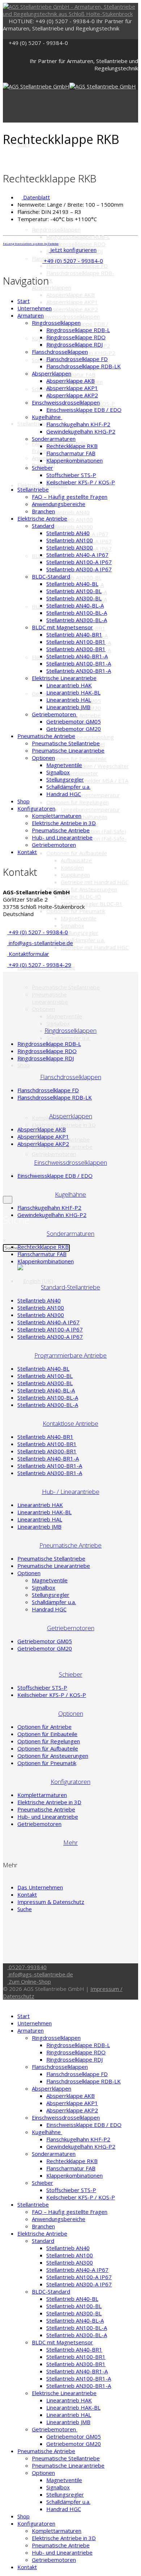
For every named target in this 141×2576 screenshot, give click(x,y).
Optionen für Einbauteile (76, 759)
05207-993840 (27, 1967)
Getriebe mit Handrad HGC (95, 882)
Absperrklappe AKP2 (72, 309)
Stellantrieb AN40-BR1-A (77, 656)
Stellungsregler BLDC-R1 (92, 904)
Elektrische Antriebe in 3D (64, 1125)
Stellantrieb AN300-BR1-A (79, 671)
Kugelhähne (47, 417)
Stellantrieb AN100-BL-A (77, 613)
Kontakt (27, 852)
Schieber (42, 389)
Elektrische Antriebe (42, 485)
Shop (23, 1065)
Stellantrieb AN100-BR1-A (79, 663)
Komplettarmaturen (57, 816)
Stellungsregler (80, 933)
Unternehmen (35, 308)
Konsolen (72, 867)
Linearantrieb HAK (69, 685)
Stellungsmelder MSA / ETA (95, 780)
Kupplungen (75, 875)
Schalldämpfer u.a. (83, 940)
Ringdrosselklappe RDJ (74, 344)
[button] (46, 315)
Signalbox (72, 925)
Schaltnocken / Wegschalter (95, 766)
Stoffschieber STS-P (71, 475)
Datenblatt (36, 197)
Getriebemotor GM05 (74, 721)
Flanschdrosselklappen (60, 352)
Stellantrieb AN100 (70, 540)
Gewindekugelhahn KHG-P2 (81, 431)
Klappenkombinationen (74, 460)
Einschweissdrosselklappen (66, 316)
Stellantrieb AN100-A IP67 (79, 562)
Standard (43, 526)
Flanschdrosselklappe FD (77, 266)
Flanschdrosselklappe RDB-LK (84, 366)
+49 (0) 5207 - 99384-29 (39, 965)
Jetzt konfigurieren (73, 250)
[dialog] (8, 1200)
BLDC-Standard (51, 576)
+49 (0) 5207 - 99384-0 (38, 43)
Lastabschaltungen (84, 817)
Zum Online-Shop (29, 1981)
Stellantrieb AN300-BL (74, 598)
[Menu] (5, 106)
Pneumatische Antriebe (46, 736)
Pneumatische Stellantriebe (66, 987)
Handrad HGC (64, 794)
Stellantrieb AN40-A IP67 (77, 555)
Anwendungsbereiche (59, 504)
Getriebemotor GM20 (74, 729)
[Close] (5, 2003)
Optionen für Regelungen (78, 802)
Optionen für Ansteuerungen (82, 889)
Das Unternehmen (40, 1887)
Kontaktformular (28, 954)
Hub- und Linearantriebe (62, 837)
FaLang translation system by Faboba (31, 243)
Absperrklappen (52, 287)
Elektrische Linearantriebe (64, 678)
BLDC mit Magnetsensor (62, 627)
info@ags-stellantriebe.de (40, 943)
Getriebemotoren (54, 1154)
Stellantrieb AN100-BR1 (76, 642)
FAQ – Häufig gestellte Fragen (70, 497)
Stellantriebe (33, 423)
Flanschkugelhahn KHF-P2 (78, 424)
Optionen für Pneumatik (76, 911)
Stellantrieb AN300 (70, 527)
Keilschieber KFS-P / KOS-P (81, 482)
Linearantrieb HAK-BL (73, 692)
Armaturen (31, 315)
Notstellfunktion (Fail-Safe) (93, 831)
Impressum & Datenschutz (51, 1902)
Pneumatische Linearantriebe (50, 998)
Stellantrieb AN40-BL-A (75, 605)
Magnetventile (79, 918)
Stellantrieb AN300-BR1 (76, 649)
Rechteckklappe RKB (72, 446)
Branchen (43, 511)
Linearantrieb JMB (68, 707)
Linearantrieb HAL (69, 700)
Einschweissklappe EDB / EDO (84, 410)
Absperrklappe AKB (70, 295)
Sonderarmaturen (54, 439)
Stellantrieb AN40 (68, 512)
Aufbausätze (76, 860)
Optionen (43, 1009)
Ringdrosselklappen (56, 229)
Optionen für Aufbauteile (77, 853)
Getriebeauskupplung (87, 737)
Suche (25, 1909)
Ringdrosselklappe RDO (76, 244)
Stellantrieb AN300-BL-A (77, 620)
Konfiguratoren (36, 808)
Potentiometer (79, 773)
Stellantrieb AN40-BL (72, 584)
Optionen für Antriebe (44, 1727)
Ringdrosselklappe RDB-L (78, 237)
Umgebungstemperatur (90, 795)
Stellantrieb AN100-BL (74, 591)
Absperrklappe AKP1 (72, 302)
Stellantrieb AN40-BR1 (74, 634)
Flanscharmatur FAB (71, 453)
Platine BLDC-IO (81, 896)
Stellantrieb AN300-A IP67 (79, 569)
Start (23, 301)
